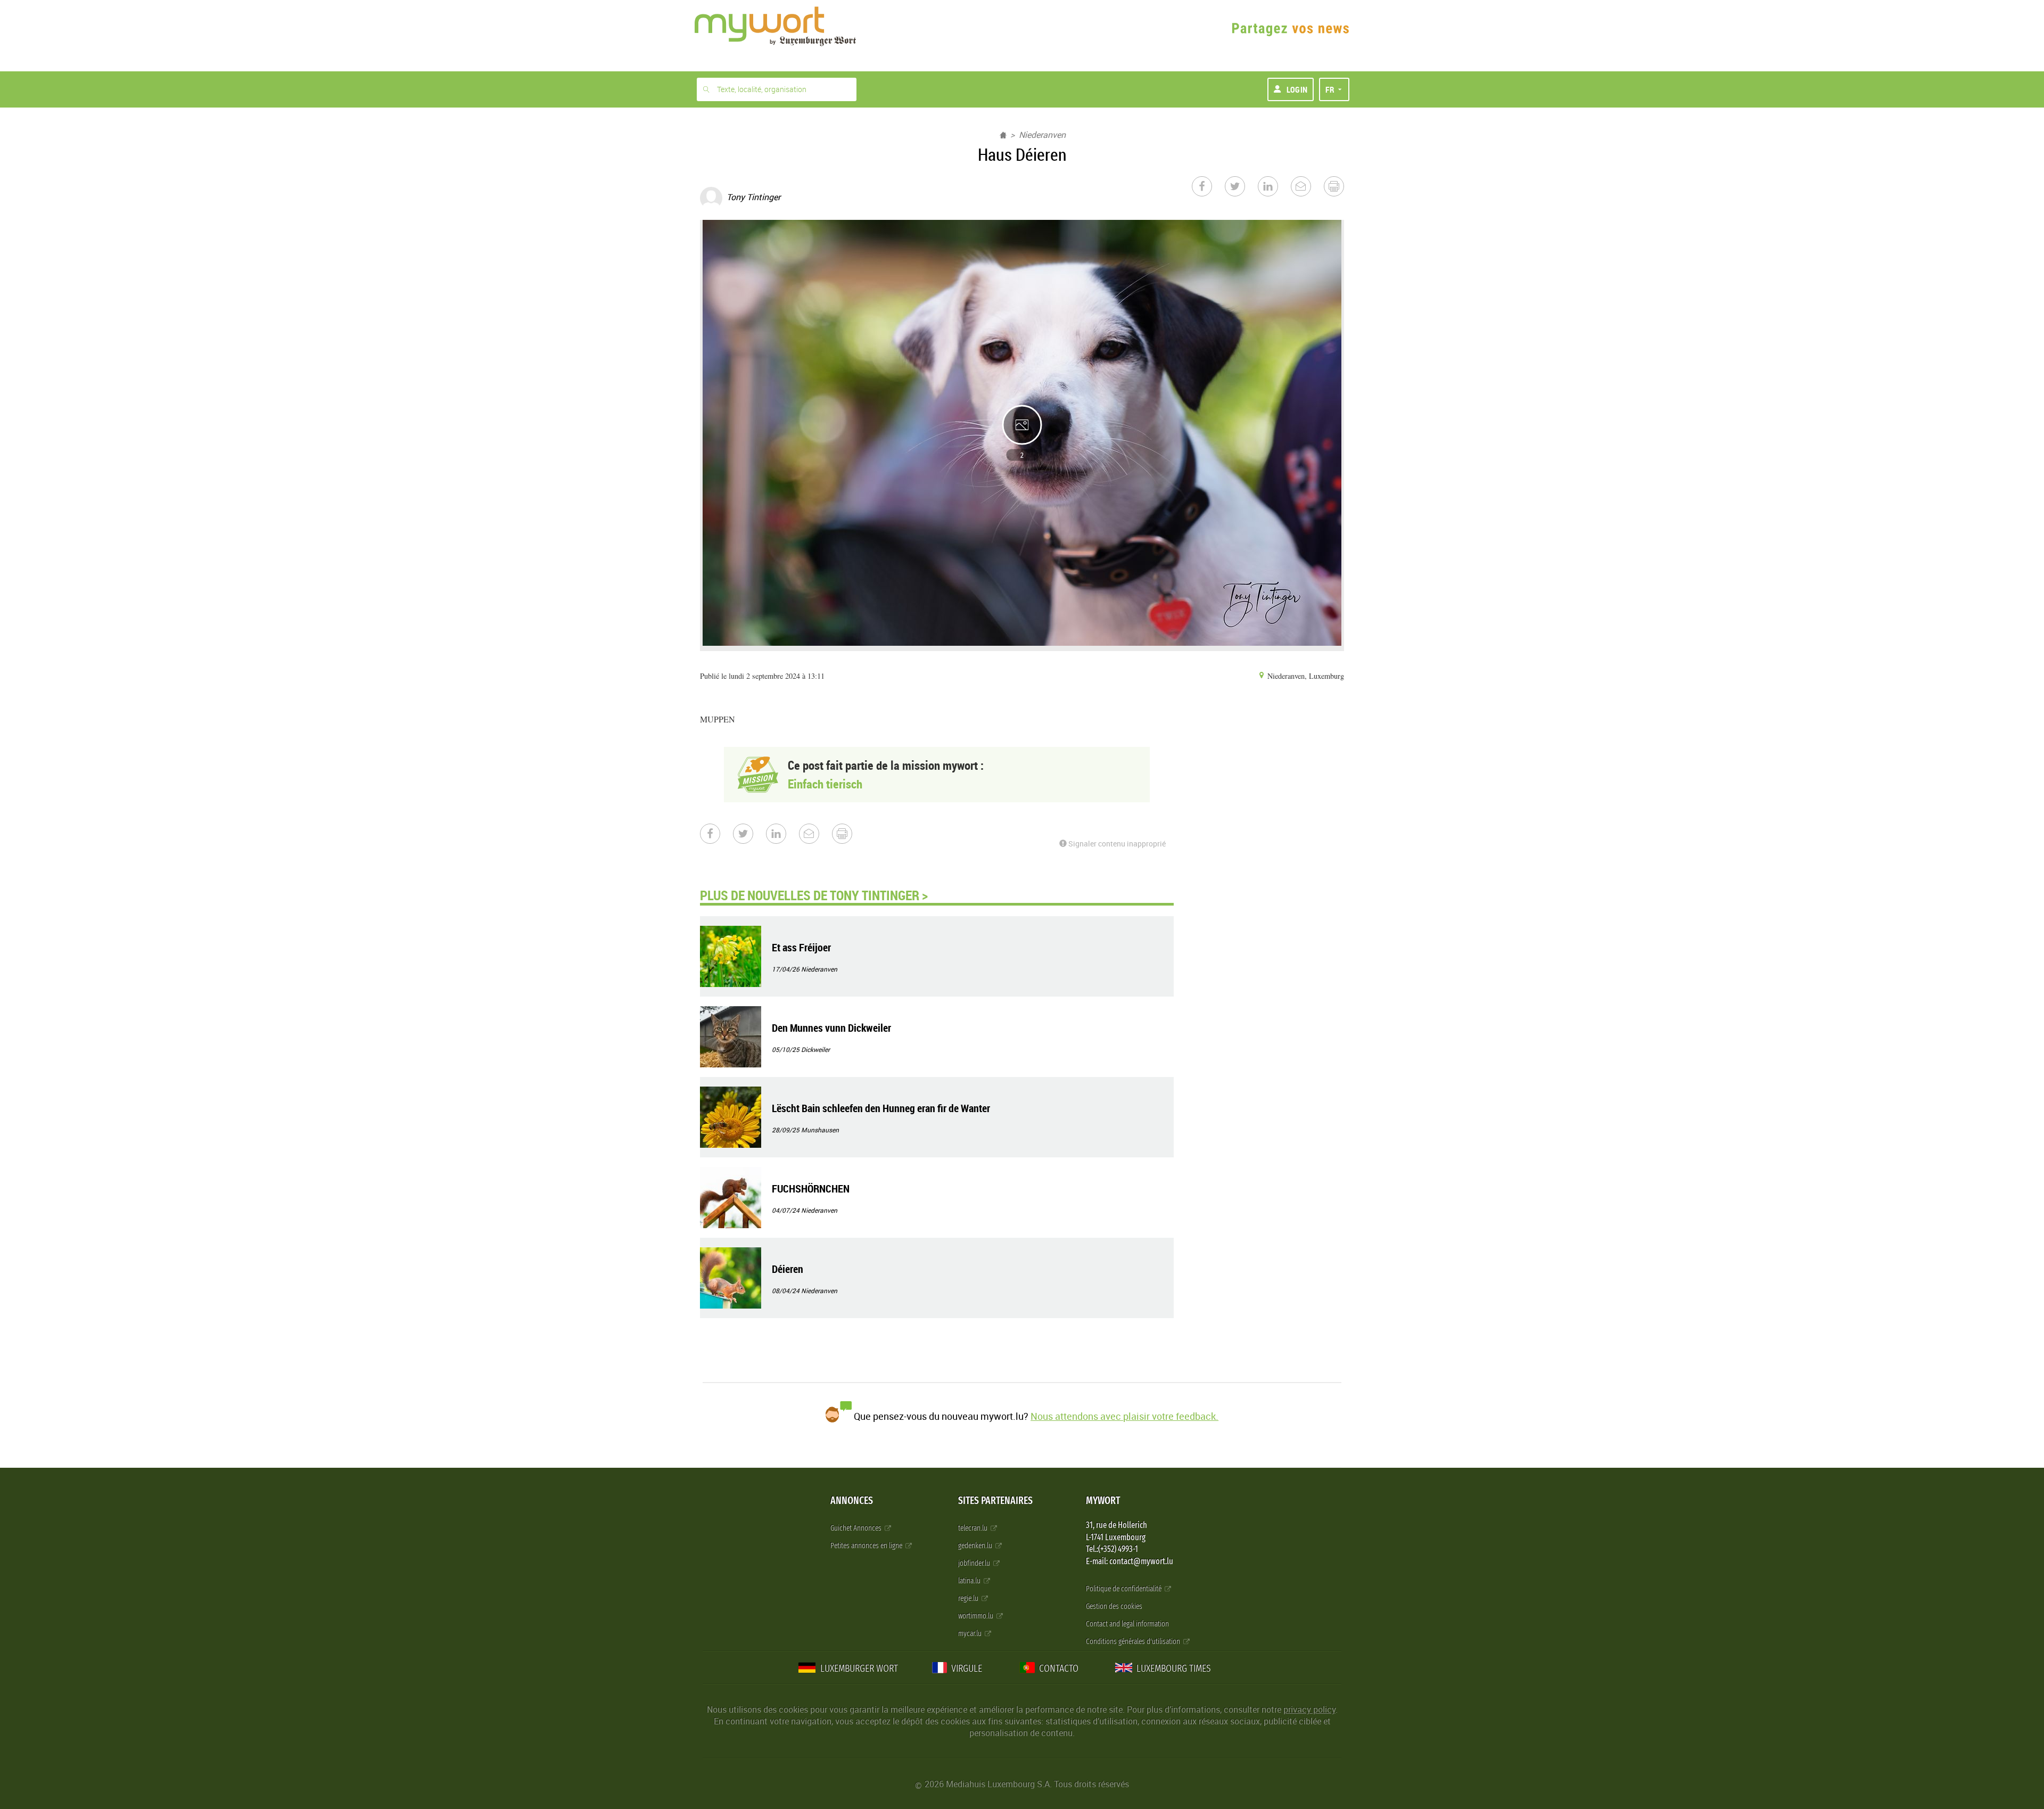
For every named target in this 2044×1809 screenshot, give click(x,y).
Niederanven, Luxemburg (1305, 676)
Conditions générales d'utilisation (1134, 1642)
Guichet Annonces (857, 1528)
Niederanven (1042, 135)
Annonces (852, 1500)
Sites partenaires (995, 1500)
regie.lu (969, 1598)
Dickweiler (815, 1049)
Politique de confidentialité (1124, 1589)
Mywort (1103, 1500)
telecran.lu (974, 1528)
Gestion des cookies (1114, 1606)
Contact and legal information (1127, 1624)
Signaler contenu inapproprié (1116, 844)
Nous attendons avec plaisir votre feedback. (1124, 1416)
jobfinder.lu (975, 1563)
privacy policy (1309, 1709)
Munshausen (820, 1130)
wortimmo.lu (976, 1616)
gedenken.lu (976, 1546)
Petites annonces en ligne (867, 1546)
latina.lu (970, 1581)
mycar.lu (971, 1634)
